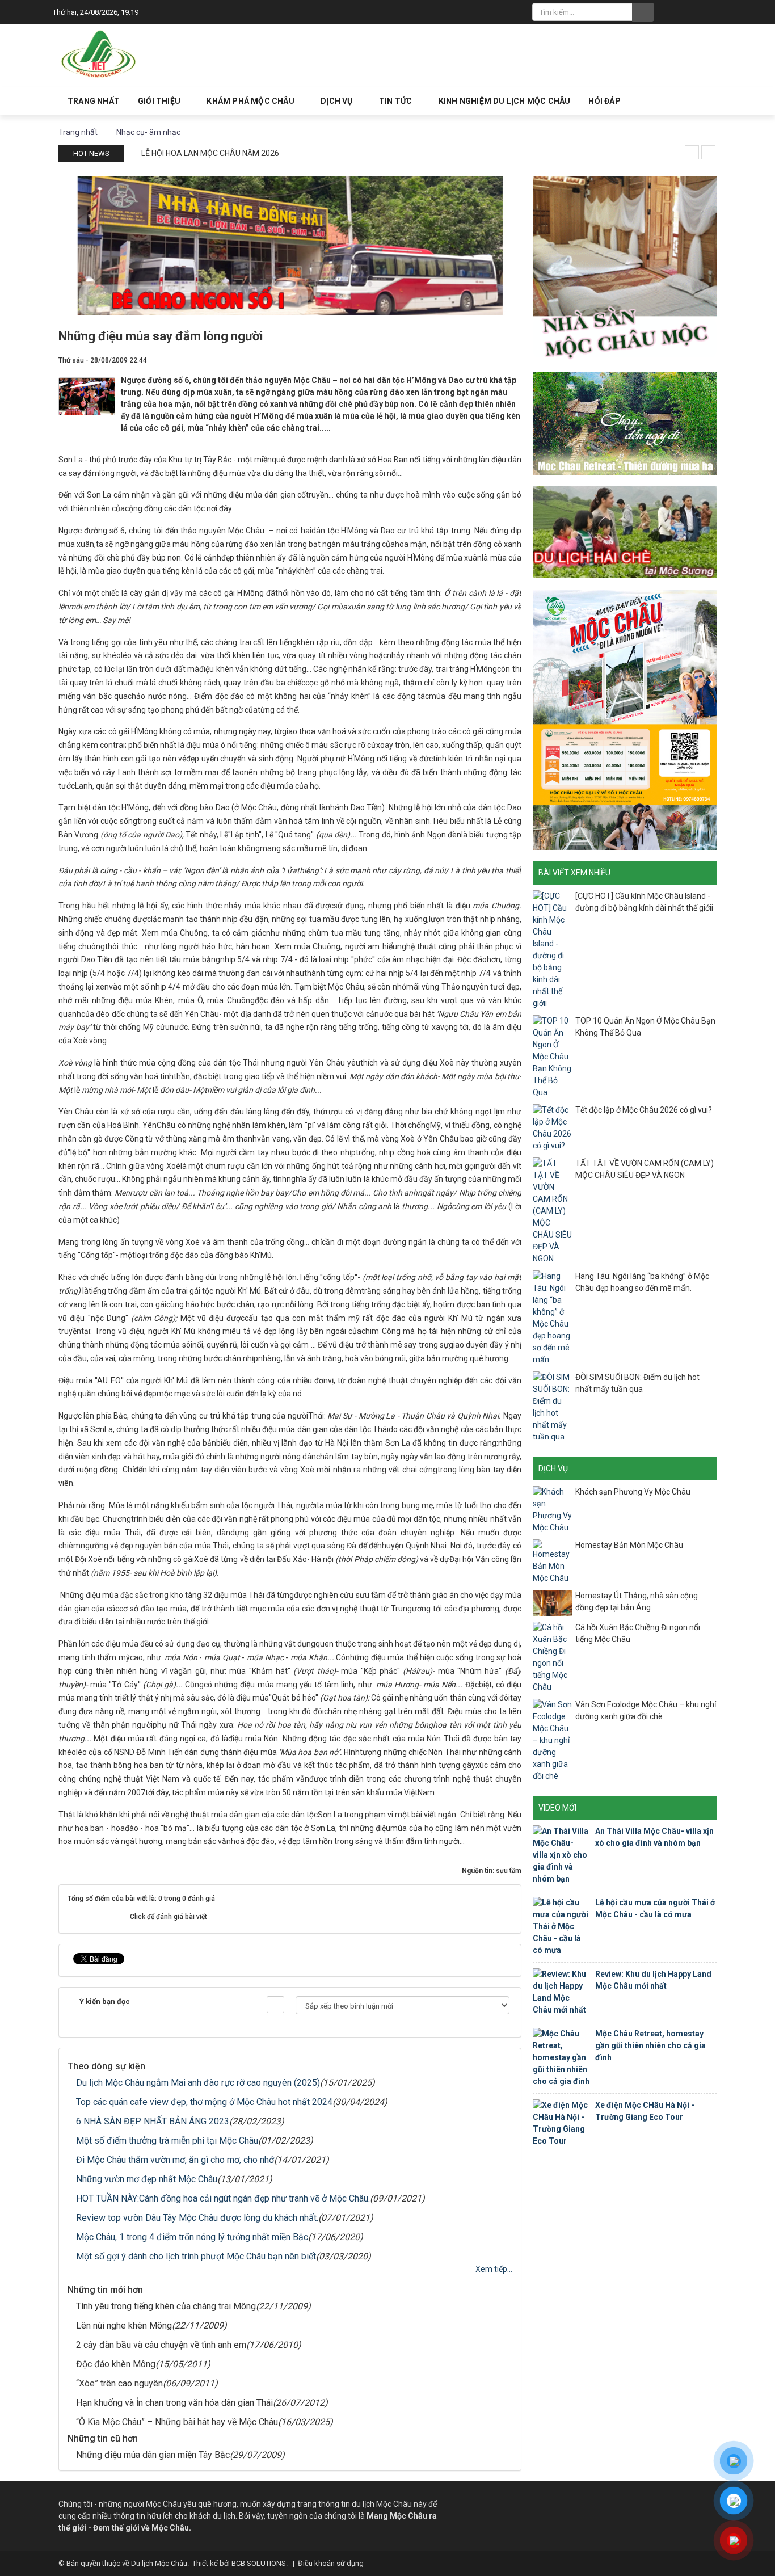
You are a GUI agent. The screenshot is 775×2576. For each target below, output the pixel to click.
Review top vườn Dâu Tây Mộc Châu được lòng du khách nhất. (197, 2218)
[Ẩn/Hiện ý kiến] (275, 2005)
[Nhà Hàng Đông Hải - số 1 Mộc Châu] (290, 245)
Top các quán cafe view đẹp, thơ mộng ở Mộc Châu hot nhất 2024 (204, 2102)
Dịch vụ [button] (338, 101)
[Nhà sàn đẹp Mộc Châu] (625, 267)
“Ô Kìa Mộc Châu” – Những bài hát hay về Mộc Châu (177, 2422)
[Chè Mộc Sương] (625, 532)
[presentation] (692, 152)
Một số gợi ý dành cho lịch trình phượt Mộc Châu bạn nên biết (196, 2256)
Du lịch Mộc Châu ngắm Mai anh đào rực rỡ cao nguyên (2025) (198, 2083)
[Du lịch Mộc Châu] (99, 54)
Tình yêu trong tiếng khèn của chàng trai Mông (166, 2306)
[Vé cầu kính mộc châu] (625, 719)
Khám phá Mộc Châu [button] (251, 101)
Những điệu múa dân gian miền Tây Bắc (153, 2455)
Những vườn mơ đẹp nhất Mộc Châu (147, 2179)
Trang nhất (94, 101)
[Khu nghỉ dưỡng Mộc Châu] (625, 423)
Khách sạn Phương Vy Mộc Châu (633, 1492)
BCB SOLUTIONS (259, 2563)
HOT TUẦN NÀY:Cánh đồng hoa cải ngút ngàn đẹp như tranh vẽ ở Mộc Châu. (223, 2198)
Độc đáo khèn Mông (116, 2364)
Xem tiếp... (494, 2269)
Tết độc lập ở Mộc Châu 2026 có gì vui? (644, 1110)
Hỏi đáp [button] (604, 101)
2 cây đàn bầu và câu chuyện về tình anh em (161, 2345)
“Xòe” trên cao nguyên (119, 2383)
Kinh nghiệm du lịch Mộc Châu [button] (505, 101)
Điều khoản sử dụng (331, 2563)
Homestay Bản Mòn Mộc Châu (629, 1545)
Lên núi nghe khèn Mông (124, 2325)
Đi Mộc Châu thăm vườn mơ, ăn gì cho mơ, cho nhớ (175, 2160)
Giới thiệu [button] (160, 101)
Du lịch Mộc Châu (159, 2563)
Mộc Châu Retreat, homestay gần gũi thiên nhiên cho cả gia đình (650, 2045)
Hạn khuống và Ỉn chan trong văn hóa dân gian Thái (174, 2403)
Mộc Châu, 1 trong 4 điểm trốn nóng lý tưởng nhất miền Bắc (192, 2237)
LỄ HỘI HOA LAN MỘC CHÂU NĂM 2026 (210, 153)
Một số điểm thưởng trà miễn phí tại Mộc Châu (167, 2141)
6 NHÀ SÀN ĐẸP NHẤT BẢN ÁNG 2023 (153, 2121)
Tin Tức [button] (397, 101)
